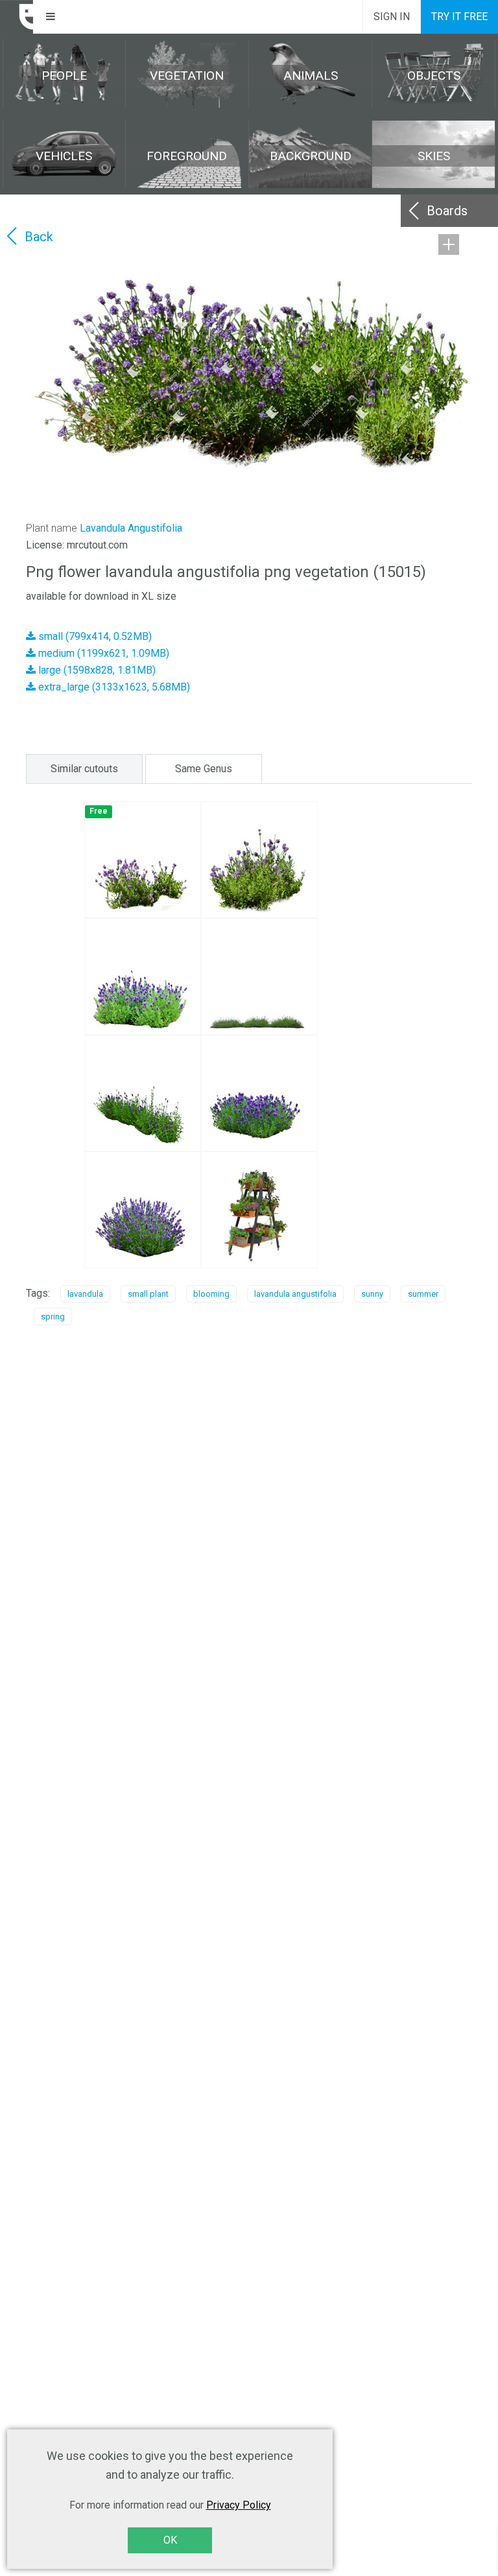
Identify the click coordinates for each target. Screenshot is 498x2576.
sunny (372, 1294)
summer (423, 1294)
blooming (211, 1294)
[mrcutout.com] (17, 17)
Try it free (459, 17)
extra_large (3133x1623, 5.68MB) (113, 687)
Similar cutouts (84, 769)
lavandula (85, 1294)
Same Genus (204, 769)
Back (39, 237)
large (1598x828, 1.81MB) (96, 670)
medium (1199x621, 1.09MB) (102, 653)
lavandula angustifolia (295, 1294)
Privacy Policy (239, 2505)
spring (53, 1317)
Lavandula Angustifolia (131, 528)
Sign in (392, 17)
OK (170, 2540)
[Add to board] (449, 244)
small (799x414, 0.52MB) (94, 636)
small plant (148, 1294)
